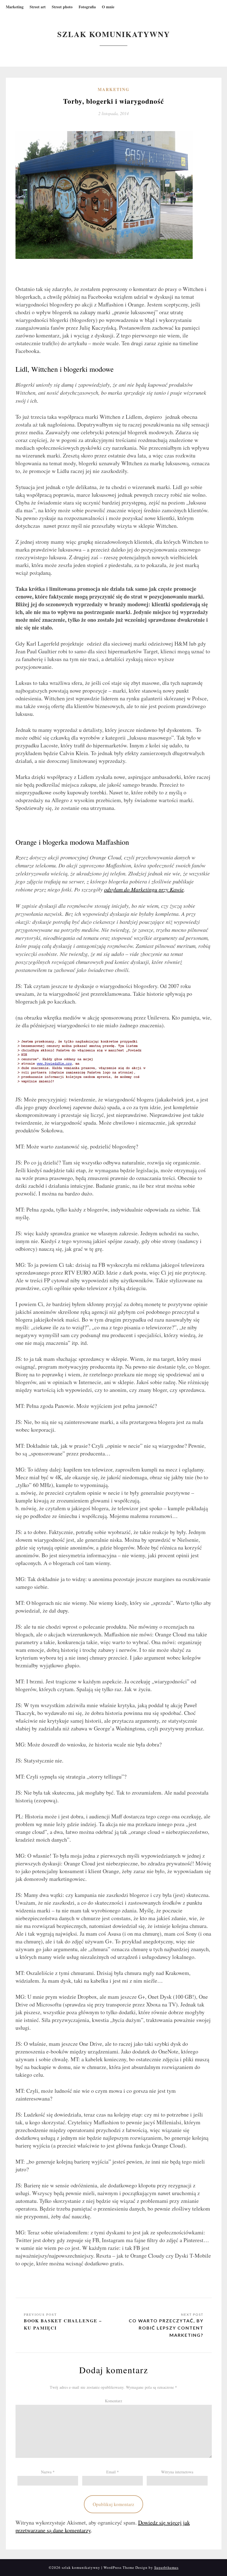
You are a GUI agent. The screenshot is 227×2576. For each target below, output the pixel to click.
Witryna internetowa (177, 2472)
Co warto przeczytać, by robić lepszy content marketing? (166, 2328)
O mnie (108, 7)
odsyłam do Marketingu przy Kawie (144, 889)
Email (113, 2472)
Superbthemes (166, 2567)
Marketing (15, 7)
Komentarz (114, 2401)
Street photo (62, 7)
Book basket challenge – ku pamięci (63, 2324)
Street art (38, 7)
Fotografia (87, 7)
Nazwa (48, 2472)
